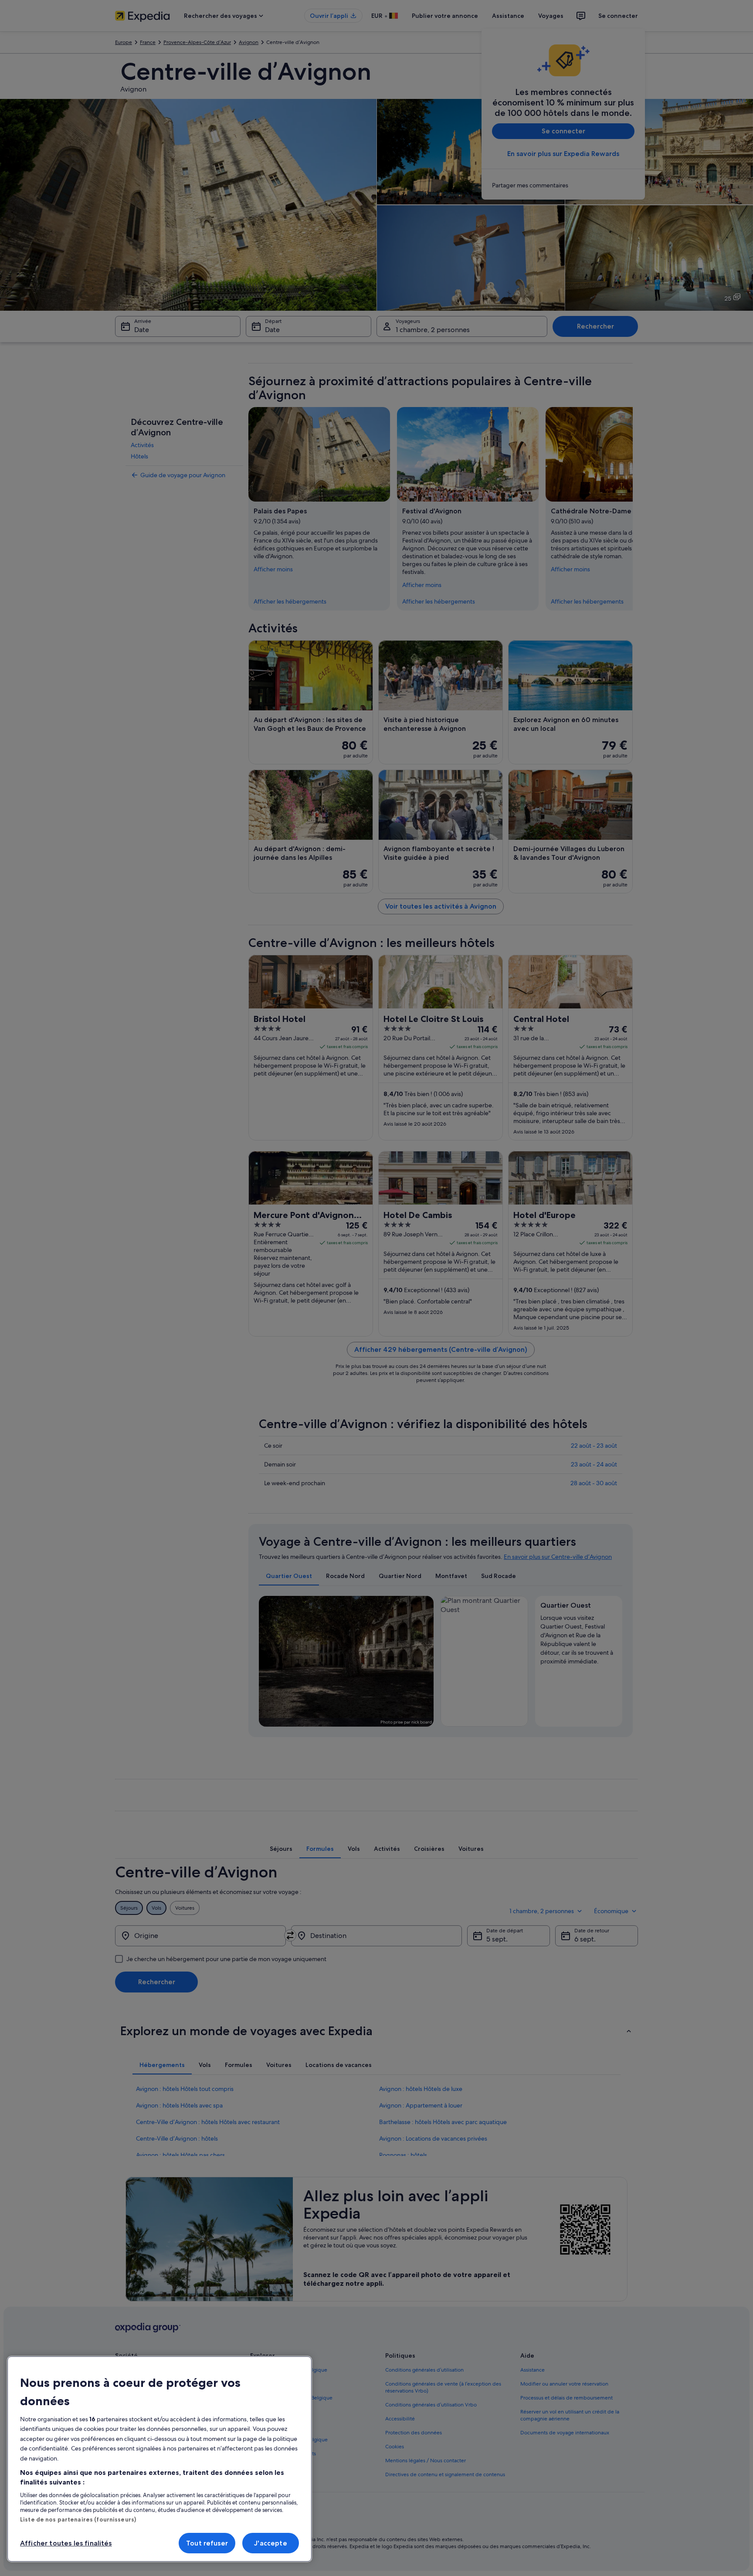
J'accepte (270, 2543)
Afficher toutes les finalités (66, 2543)
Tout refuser (207, 2543)
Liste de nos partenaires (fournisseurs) (78, 2519)
